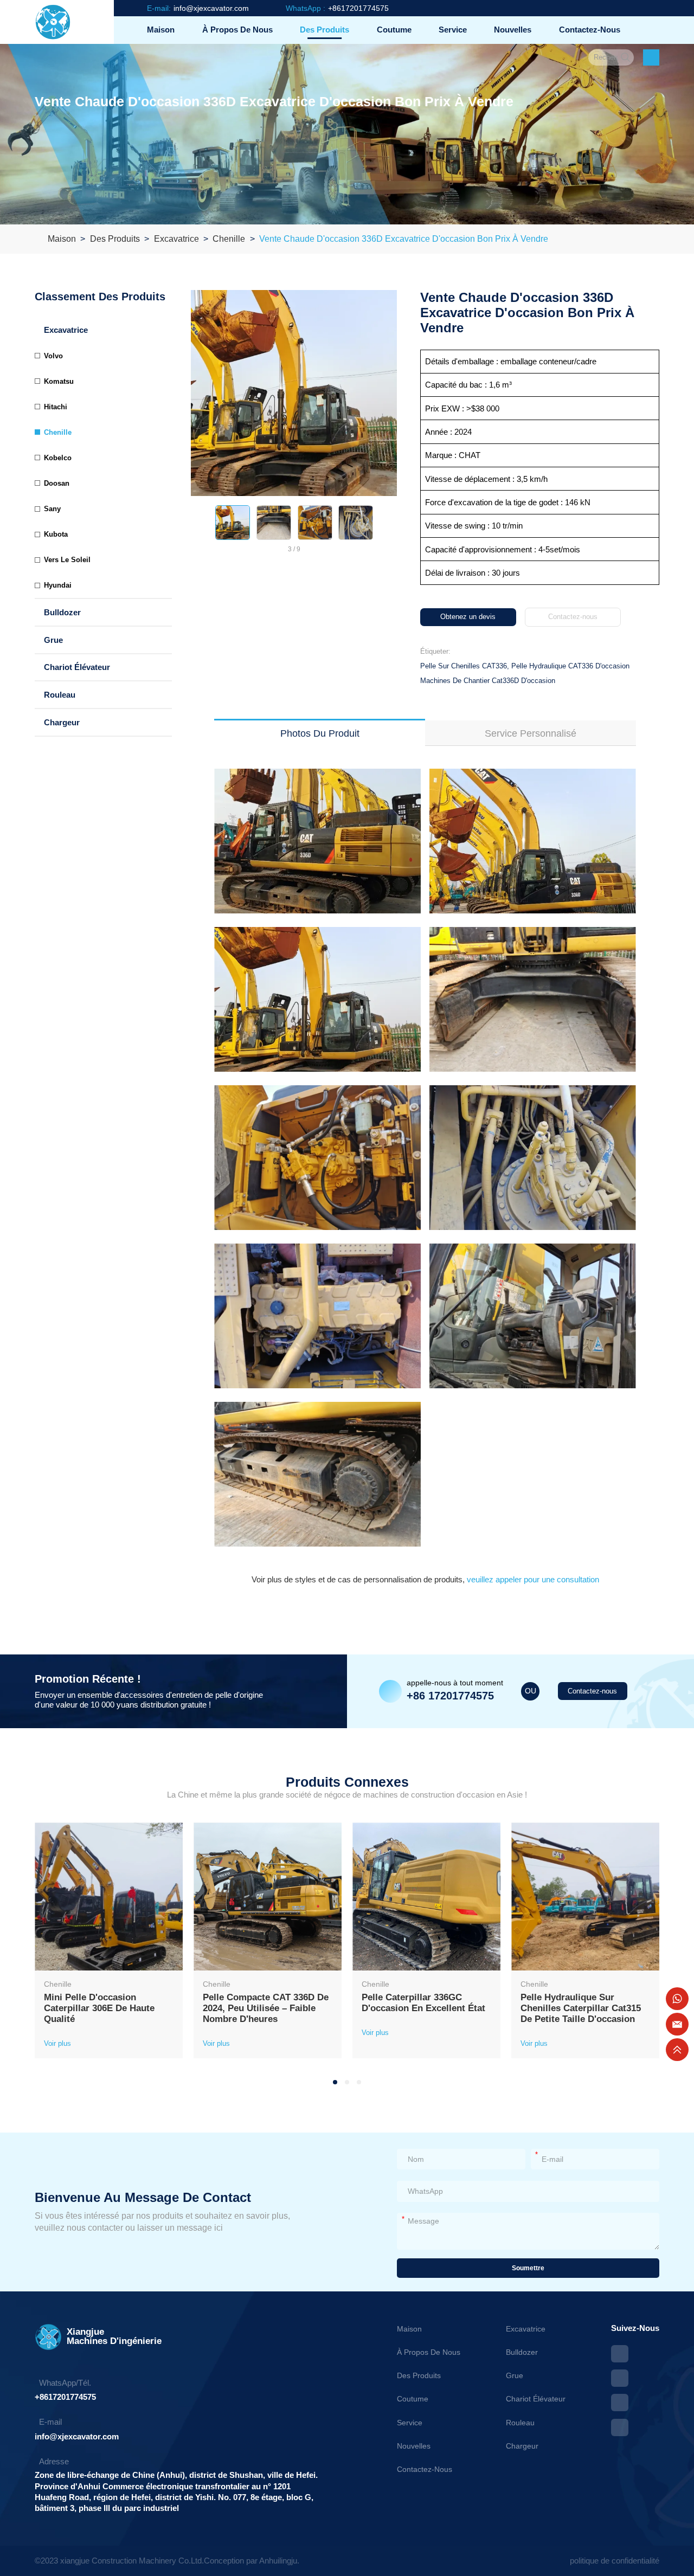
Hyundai (58, 585)
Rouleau (60, 695)
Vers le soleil (67, 560)
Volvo (53, 356)
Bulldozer (62, 612)
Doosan (57, 483)
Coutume (394, 30)
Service (453, 30)
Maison (161, 30)
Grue (53, 640)
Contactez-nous (590, 30)
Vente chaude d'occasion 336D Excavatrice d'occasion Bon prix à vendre (404, 239)
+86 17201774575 (450, 1696)
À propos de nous (237, 30)
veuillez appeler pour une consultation (532, 1579)
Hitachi (56, 407)
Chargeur (62, 722)
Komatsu (59, 381)
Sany (52, 509)
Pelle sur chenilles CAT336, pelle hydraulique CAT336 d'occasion (525, 666)
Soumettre (528, 2268)
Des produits (324, 30)
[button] (198, 523)
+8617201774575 (65, 2397)
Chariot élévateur (77, 667)
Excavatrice (176, 239)
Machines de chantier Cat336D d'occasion (488, 681)
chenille (229, 239)
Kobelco (58, 458)
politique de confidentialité (615, 2561)
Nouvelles (513, 30)
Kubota (56, 534)
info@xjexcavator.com (77, 2436)
